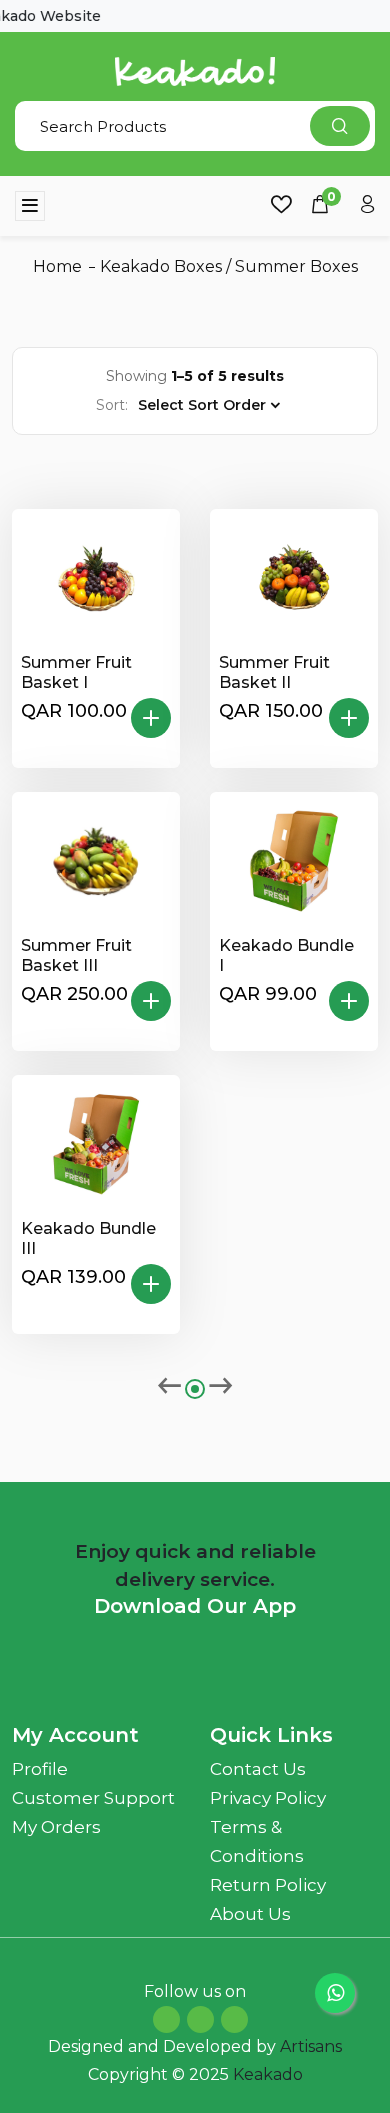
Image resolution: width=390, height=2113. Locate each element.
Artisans (311, 2046)
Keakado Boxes (161, 266)
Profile (40, 1769)
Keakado (268, 2074)
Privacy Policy (268, 1798)
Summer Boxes (296, 266)
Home (57, 266)
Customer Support (93, 1798)
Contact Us (258, 1769)
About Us (250, 1914)
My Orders (56, 1827)
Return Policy (268, 1885)
